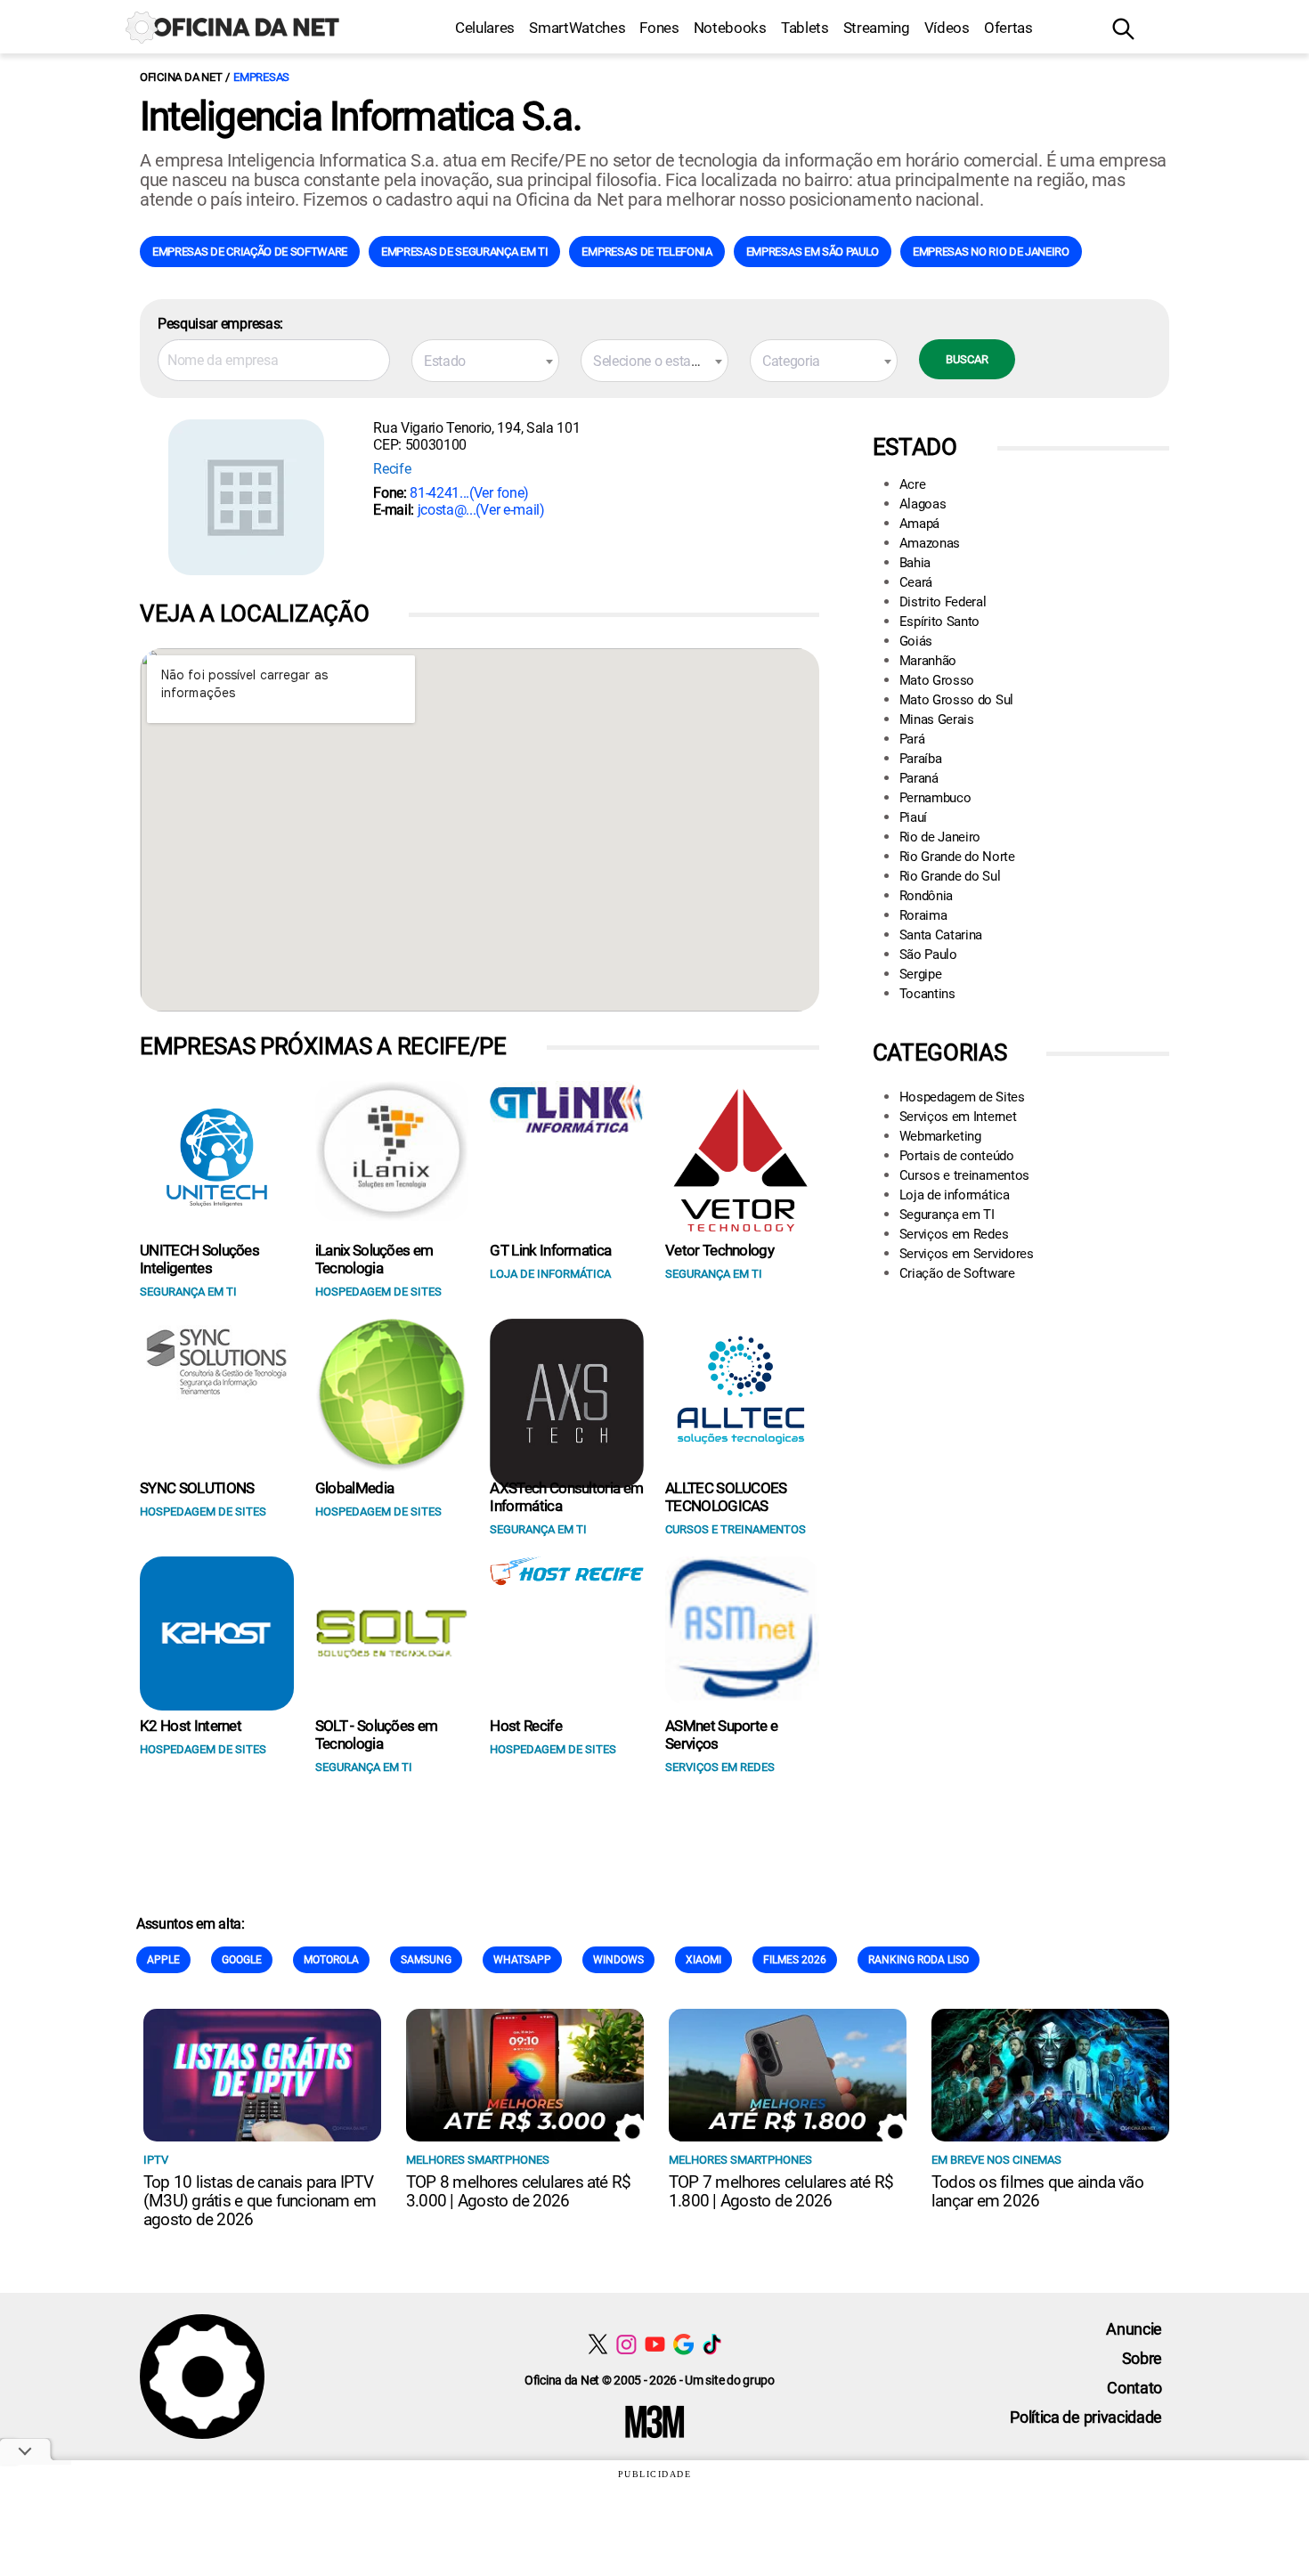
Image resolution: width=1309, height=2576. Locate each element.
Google (242, 1960)
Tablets (805, 28)
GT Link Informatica (550, 1250)
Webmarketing (940, 1136)
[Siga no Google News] (683, 2344)
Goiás (916, 641)
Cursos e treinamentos (964, 1175)
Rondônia (926, 896)
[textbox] (485, 362)
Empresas (261, 77)
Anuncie (1134, 2329)
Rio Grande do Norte (957, 857)
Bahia (915, 563)
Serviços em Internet (958, 1117)
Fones (659, 28)
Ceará (916, 582)
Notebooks (730, 28)
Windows (618, 1960)
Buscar (967, 359)
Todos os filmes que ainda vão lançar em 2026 (1037, 2191)
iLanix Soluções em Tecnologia (374, 1259)
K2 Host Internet (191, 1726)
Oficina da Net (181, 77)
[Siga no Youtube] (655, 2344)
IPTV (156, 2160)
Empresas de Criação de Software (250, 252)
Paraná (919, 778)
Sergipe (921, 974)
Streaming (877, 28)
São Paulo (928, 955)
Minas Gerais (937, 719)
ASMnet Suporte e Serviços (721, 1735)
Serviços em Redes (954, 1234)
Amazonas (930, 543)
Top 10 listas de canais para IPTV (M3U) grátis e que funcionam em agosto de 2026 (260, 2201)
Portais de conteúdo (957, 1156)
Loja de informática (955, 1195)
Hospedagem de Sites (962, 1097)
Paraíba (921, 759)
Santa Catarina (941, 935)
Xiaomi (703, 1960)
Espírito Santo (940, 622)
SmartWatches (577, 28)
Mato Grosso (937, 680)
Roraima (923, 915)
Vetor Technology (720, 1250)
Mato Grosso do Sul (956, 700)
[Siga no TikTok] (712, 2344)
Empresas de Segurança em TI (464, 252)
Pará (912, 739)
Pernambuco (935, 798)
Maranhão (928, 661)
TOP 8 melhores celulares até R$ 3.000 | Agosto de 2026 (518, 2191)
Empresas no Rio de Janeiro (991, 252)
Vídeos (947, 28)
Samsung (426, 1960)
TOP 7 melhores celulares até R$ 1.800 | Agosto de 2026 (781, 2191)
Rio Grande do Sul (950, 876)
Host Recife (526, 1726)
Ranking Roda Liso (919, 1960)
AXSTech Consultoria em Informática (566, 1497)
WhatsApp (522, 1960)
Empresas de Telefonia (646, 252)
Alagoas (923, 504)
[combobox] (485, 361)
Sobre (1142, 2358)
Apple (163, 1960)
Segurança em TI (947, 1215)
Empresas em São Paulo (813, 252)
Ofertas (1008, 28)
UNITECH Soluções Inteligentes (199, 1259)
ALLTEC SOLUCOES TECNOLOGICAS (726, 1497)
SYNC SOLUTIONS (197, 1488)
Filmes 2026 (795, 1960)
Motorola (331, 1960)
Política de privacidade (1086, 2417)
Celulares (485, 28)
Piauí (913, 817)
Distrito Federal (943, 602)
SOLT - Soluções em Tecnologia (377, 1735)
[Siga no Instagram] (626, 2344)
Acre (913, 484)
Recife (392, 469)
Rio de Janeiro (940, 837)
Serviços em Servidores (967, 1254)
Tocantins (927, 994)
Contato (1134, 2388)
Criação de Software (957, 1273)
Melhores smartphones (478, 2160)
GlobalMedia (355, 1488)
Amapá (919, 524)
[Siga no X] (598, 2344)
